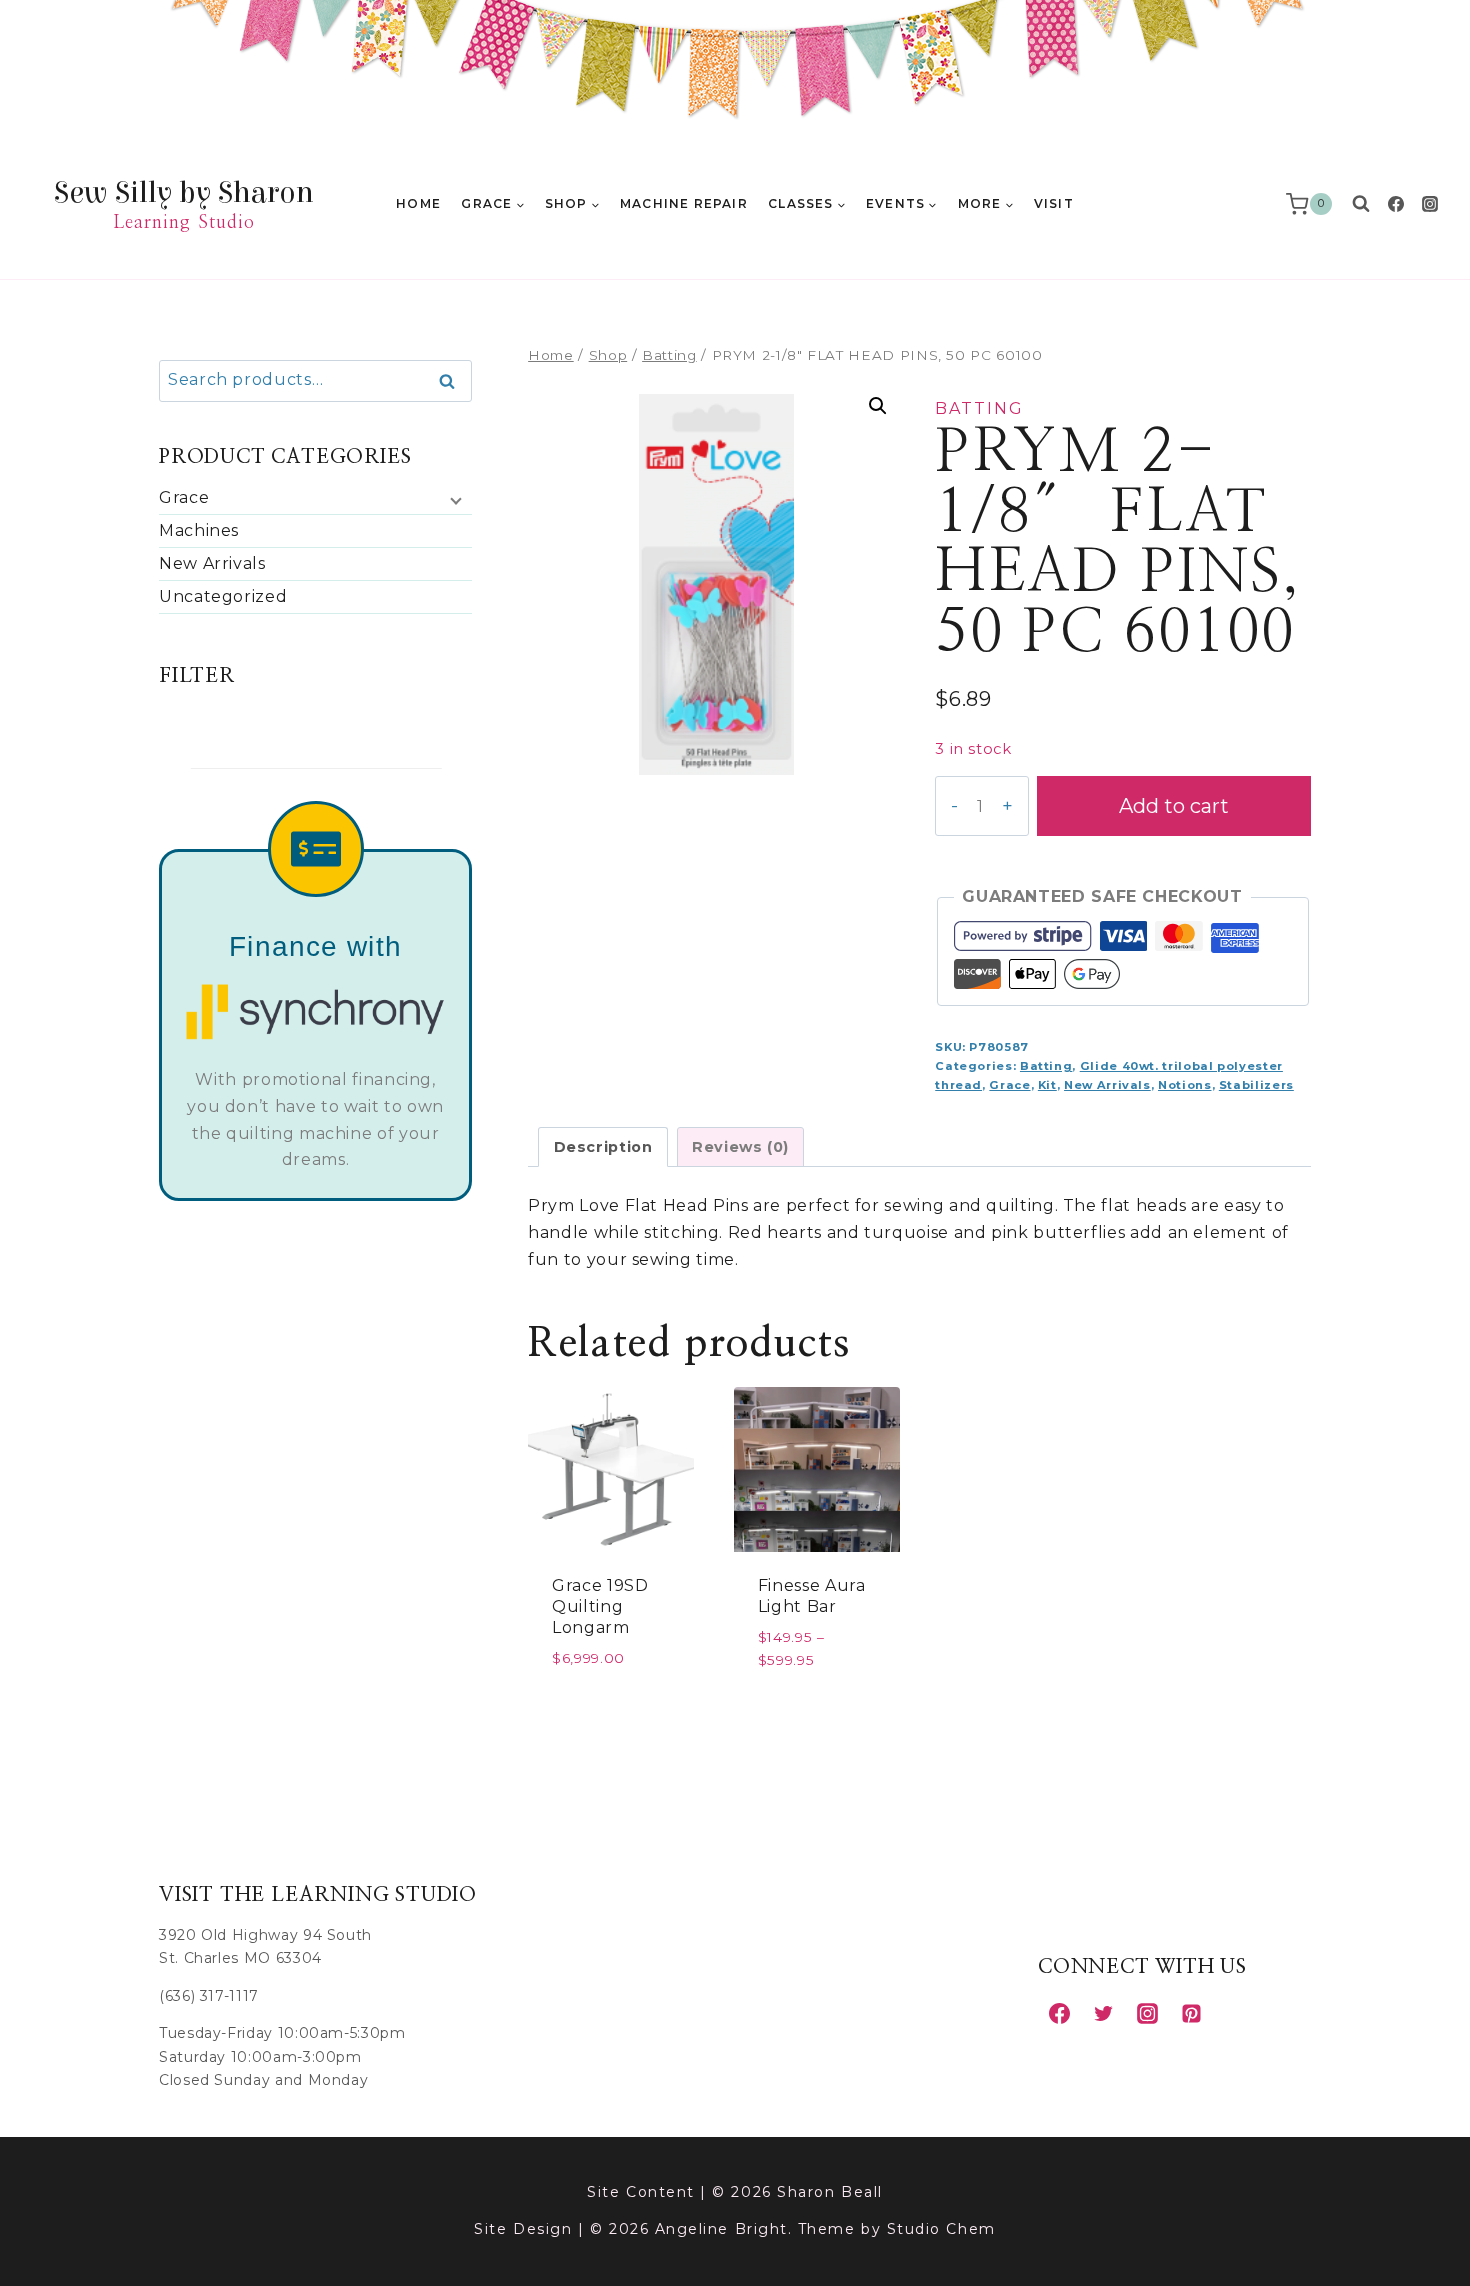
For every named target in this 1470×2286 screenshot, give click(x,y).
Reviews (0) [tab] (740, 1147)
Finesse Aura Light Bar (812, 1596)
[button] (878, 406)
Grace (1009, 1085)
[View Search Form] (1361, 204)
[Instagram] (1430, 204)
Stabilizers (1256, 1085)
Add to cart (1174, 806)
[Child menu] (454, 500)
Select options (816, 1705)
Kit (1047, 1085)
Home (418, 203)
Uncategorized (223, 596)
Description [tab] (603, 1147)
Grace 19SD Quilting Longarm (600, 1606)
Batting (979, 408)
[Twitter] (1103, 2013)
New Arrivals (1107, 1085)
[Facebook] (1396, 204)
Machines (199, 530)
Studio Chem (941, 2229)
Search (453, 382)
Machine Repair (684, 203)
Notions (1184, 1085)
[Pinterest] (1191, 2013)
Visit (1054, 203)
